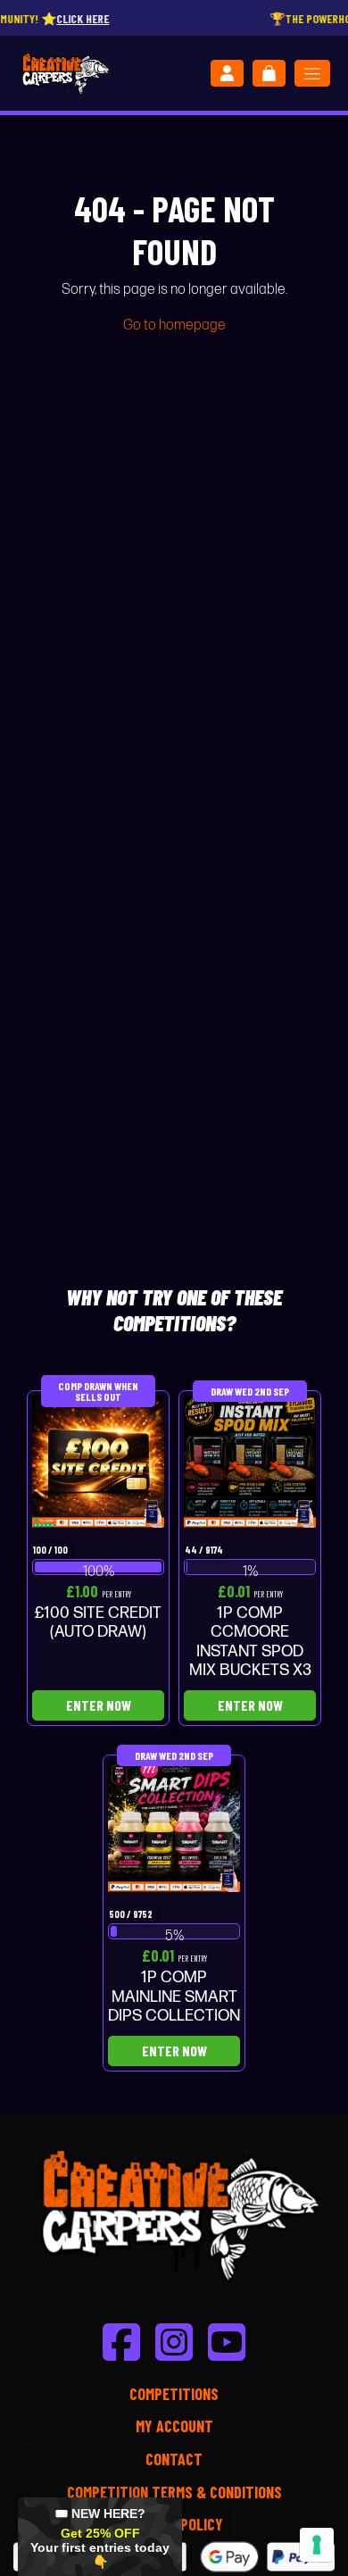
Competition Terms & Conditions (174, 2492)
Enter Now (99, 1705)
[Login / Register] (227, 73)
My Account (174, 2426)
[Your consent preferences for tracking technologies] (317, 2545)
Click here (59, 18)
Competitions (174, 2394)
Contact (174, 2459)
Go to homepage (174, 325)
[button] (100, 2537)
